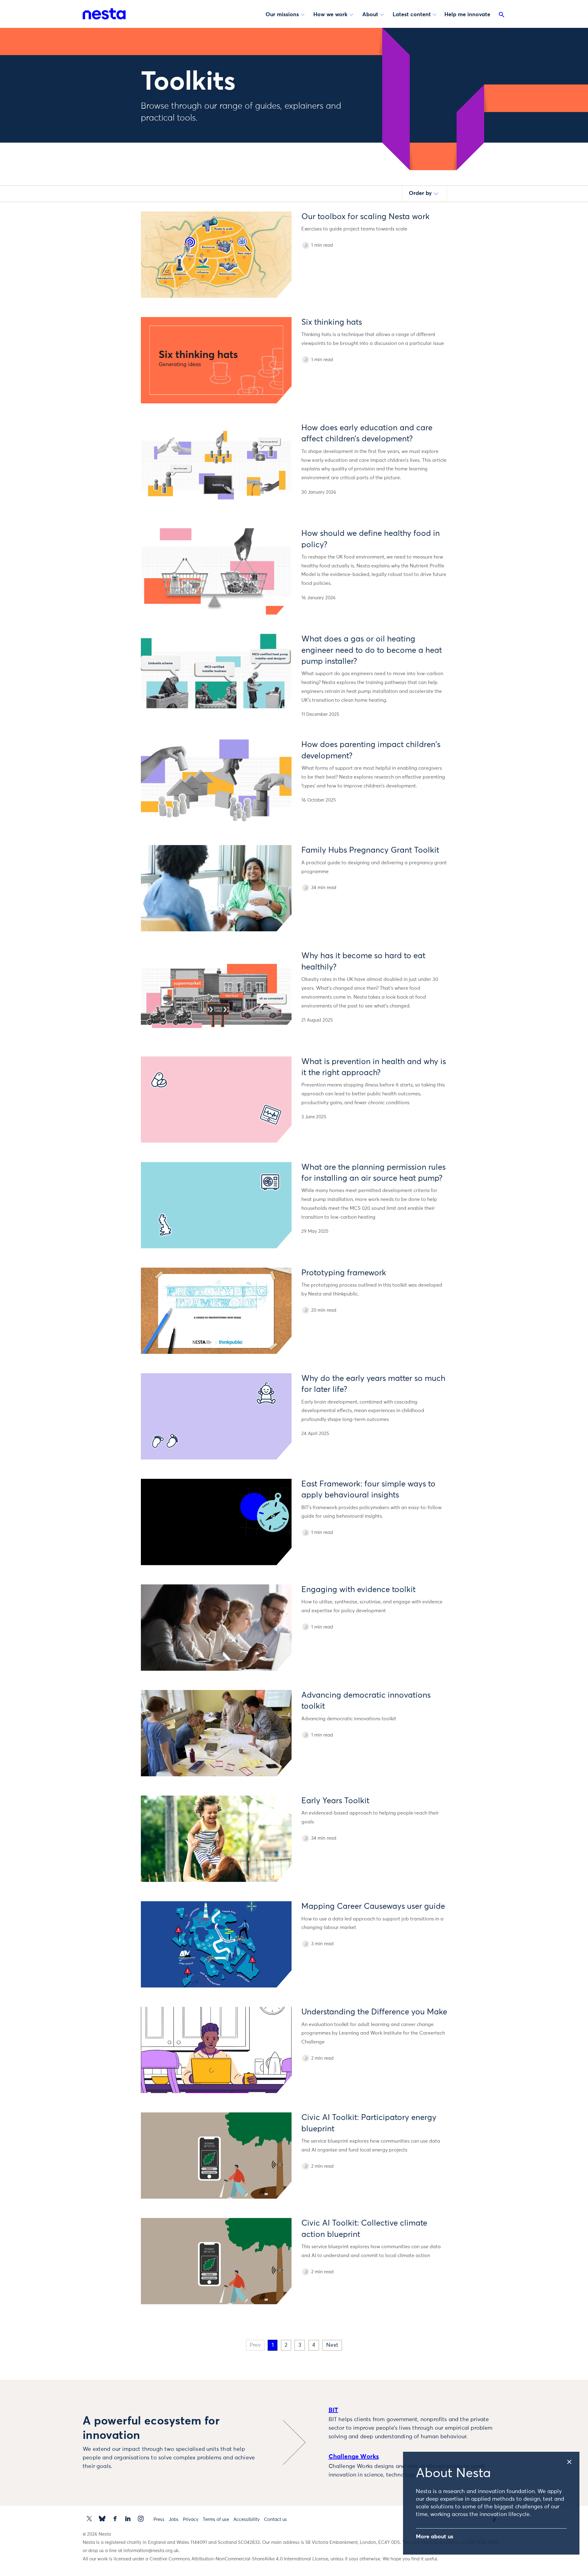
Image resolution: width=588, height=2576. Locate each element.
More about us (435, 2537)
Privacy (191, 2520)
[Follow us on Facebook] (115, 2519)
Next (332, 2345)
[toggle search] (502, 16)
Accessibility (247, 2520)
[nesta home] (104, 14)
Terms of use (216, 2520)
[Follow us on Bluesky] (102, 2519)
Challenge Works (354, 2457)
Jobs (174, 2520)
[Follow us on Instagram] (141, 2519)
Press (159, 2520)
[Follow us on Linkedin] (128, 2519)
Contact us (275, 2520)
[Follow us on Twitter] (89, 2519)
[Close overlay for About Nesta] (573, 2460)
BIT (334, 2410)
